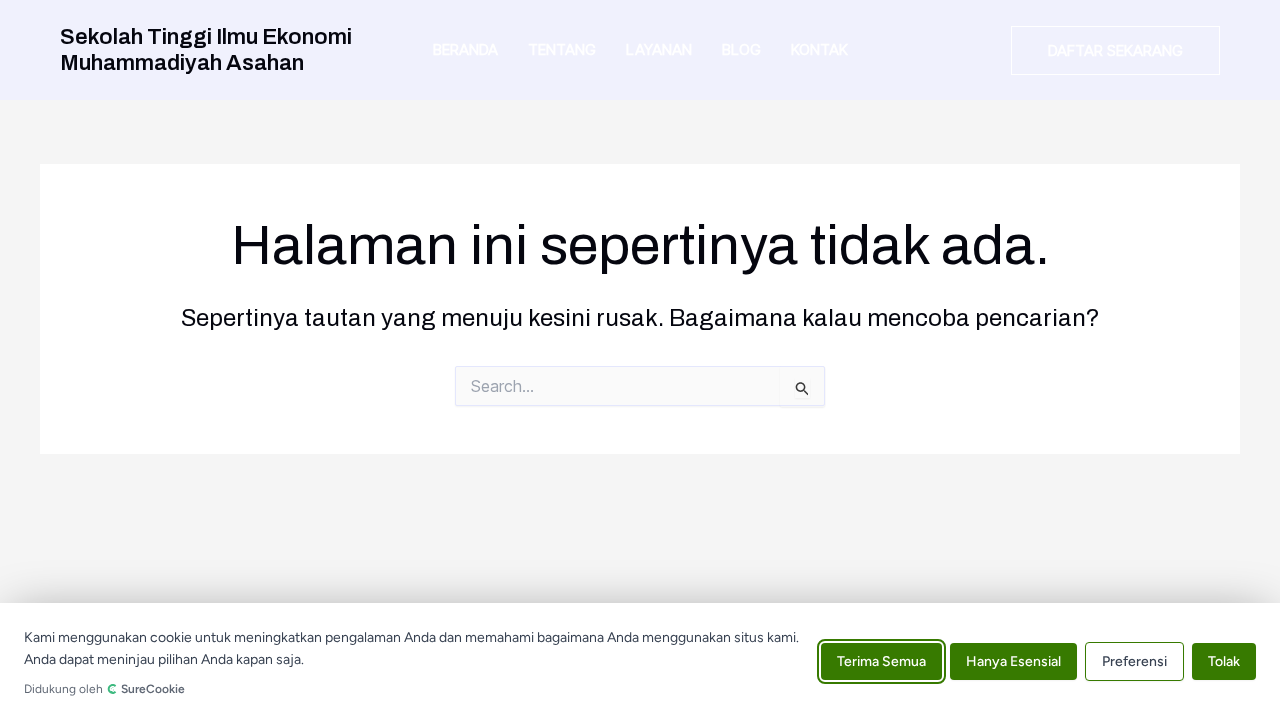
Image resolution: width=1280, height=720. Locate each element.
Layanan (659, 49)
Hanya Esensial (1013, 661)
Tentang (562, 49)
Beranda (465, 49)
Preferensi (1134, 661)
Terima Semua (881, 661)
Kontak (819, 49)
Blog (741, 49)
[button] (1115, 50)
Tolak (1224, 661)
